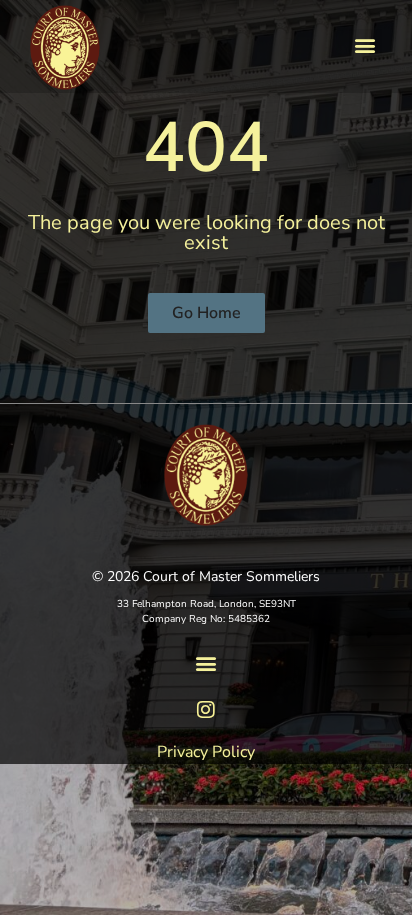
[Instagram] (206, 710)
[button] (365, 45)
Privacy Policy (206, 752)
